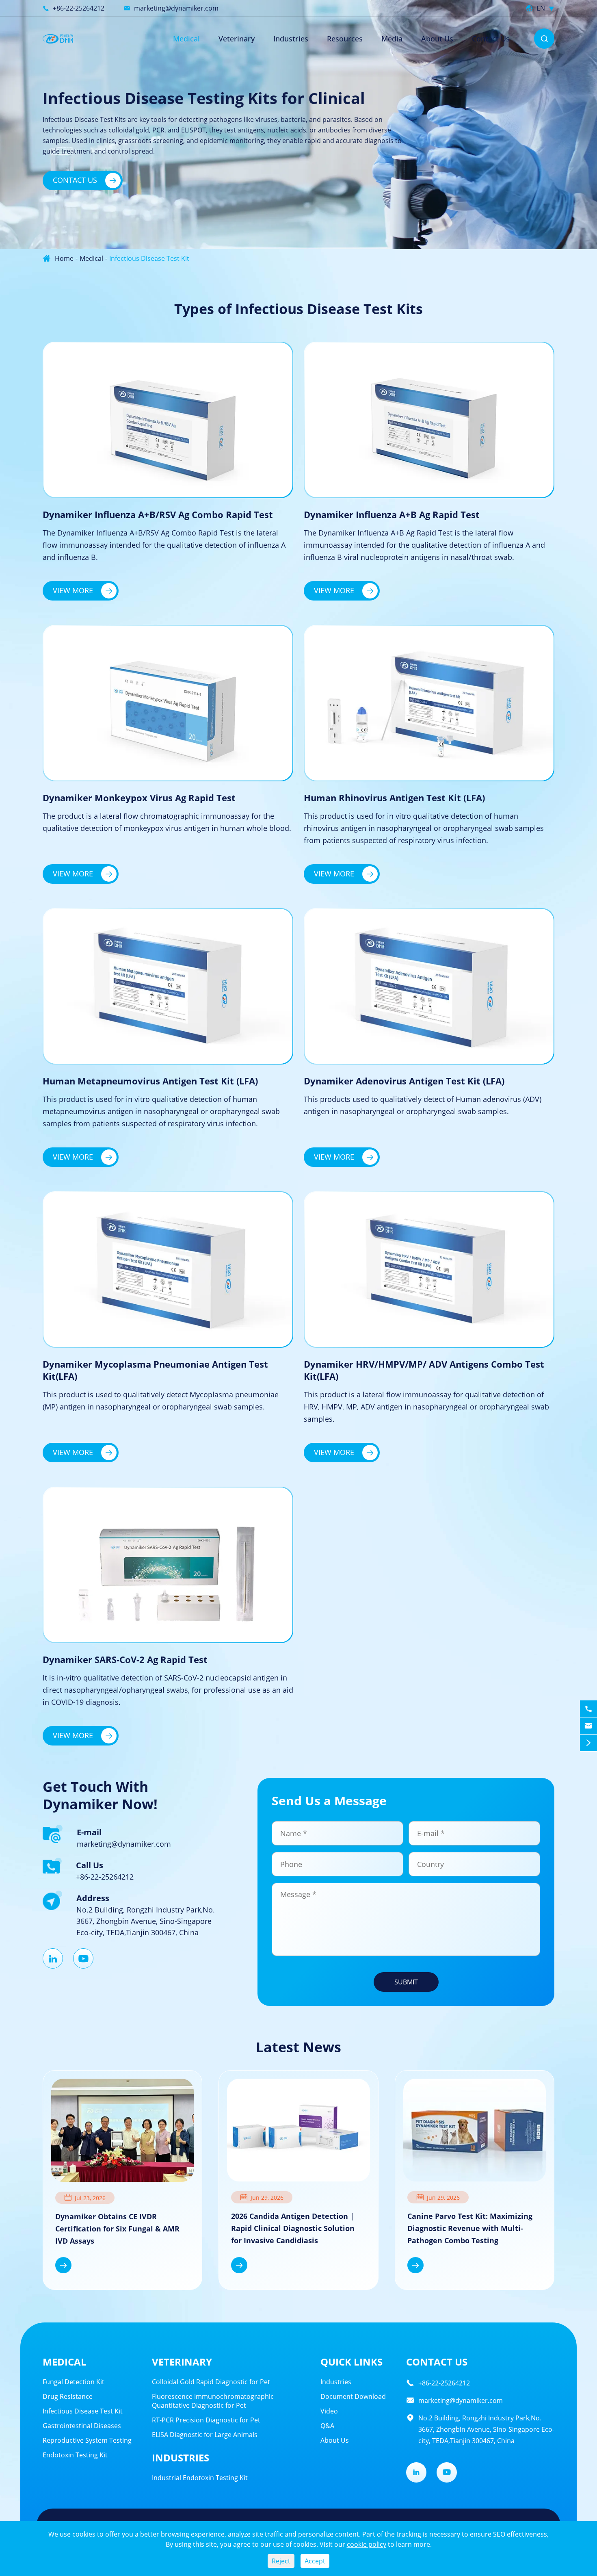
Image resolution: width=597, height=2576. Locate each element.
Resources (345, 39)
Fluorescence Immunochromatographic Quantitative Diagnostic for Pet (213, 2401)
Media (392, 39)
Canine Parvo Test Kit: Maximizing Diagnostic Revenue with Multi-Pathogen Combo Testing (470, 2228)
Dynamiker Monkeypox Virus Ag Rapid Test (139, 798)
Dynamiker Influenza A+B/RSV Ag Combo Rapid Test (158, 514)
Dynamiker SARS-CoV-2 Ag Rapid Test (125, 1659)
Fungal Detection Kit (74, 2382)
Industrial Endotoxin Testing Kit (200, 2478)
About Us (437, 39)
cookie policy (367, 2544)
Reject (281, 2561)
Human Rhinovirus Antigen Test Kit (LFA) (394, 798)
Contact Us (491, 39)
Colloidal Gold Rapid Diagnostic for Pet (211, 2382)
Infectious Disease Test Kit (149, 258)
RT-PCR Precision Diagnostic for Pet (206, 2420)
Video (329, 2411)
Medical (186, 39)
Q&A (327, 2426)
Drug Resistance (68, 2396)
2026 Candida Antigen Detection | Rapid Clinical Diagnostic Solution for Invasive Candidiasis (293, 2228)
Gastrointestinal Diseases (82, 2426)
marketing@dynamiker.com (176, 8)
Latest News (298, 2047)
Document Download (353, 2396)
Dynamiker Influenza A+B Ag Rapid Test (392, 514)
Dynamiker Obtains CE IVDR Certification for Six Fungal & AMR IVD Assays (117, 2229)
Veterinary (182, 2362)
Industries (291, 39)
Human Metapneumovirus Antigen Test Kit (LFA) (150, 1081)
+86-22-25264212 (79, 8)
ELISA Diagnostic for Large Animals (205, 2435)
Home (64, 258)
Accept (315, 2561)
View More (82, 590)
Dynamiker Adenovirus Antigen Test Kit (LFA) (404, 1081)
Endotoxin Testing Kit (75, 2455)
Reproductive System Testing (87, 2440)
